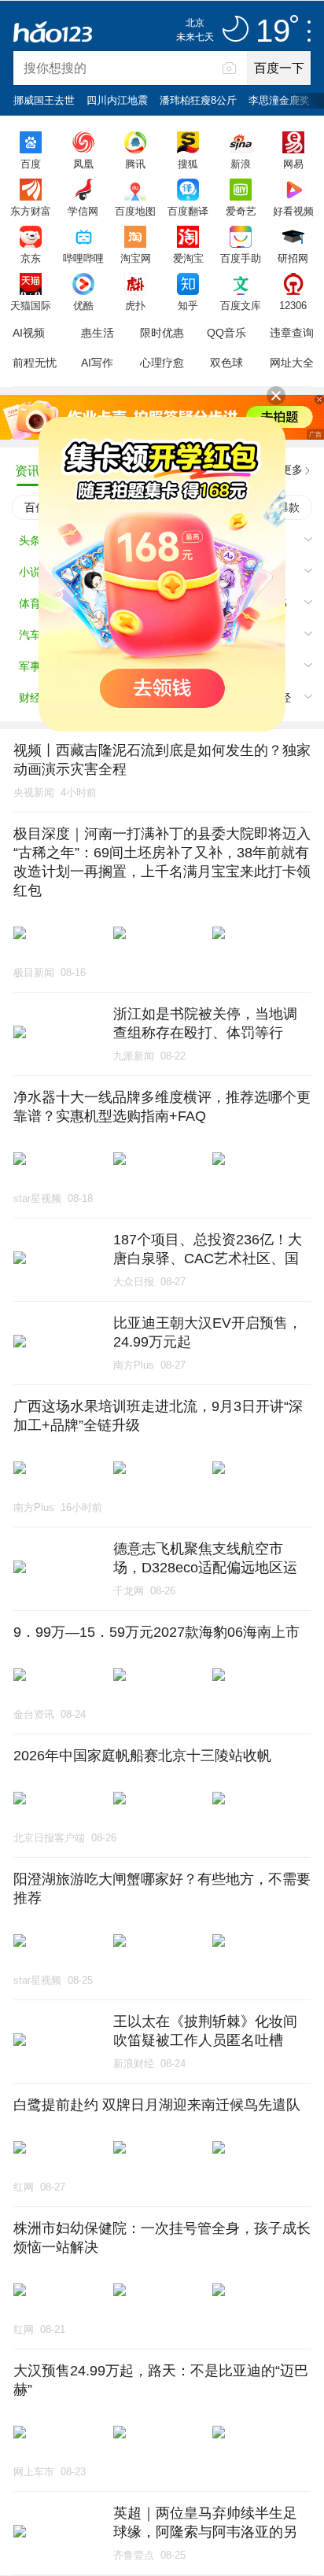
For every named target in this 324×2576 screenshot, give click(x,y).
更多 (292, 470)
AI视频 (29, 333)
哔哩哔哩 (83, 258)
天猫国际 (31, 305)
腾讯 (135, 164)
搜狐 (188, 164)
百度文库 (241, 305)
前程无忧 (35, 363)
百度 (31, 164)
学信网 (83, 211)
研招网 (293, 258)
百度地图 (135, 211)
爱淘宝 (188, 258)
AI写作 (97, 363)
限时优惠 (162, 333)
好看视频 (293, 211)
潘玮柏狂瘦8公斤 (198, 100)
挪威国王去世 (44, 100)
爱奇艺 (241, 211)
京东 (31, 258)
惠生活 (98, 333)
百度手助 (241, 258)
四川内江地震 (117, 100)
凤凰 (83, 164)
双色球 (226, 363)
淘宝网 (136, 258)
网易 (293, 164)
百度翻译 (188, 211)
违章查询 (292, 333)
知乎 (188, 305)
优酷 (83, 305)
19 (273, 31)
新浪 (241, 164)
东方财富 (31, 211)
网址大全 (292, 363)
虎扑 (135, 305)
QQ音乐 (226, 333)
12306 (293, 305)
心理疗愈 (162, 363)
